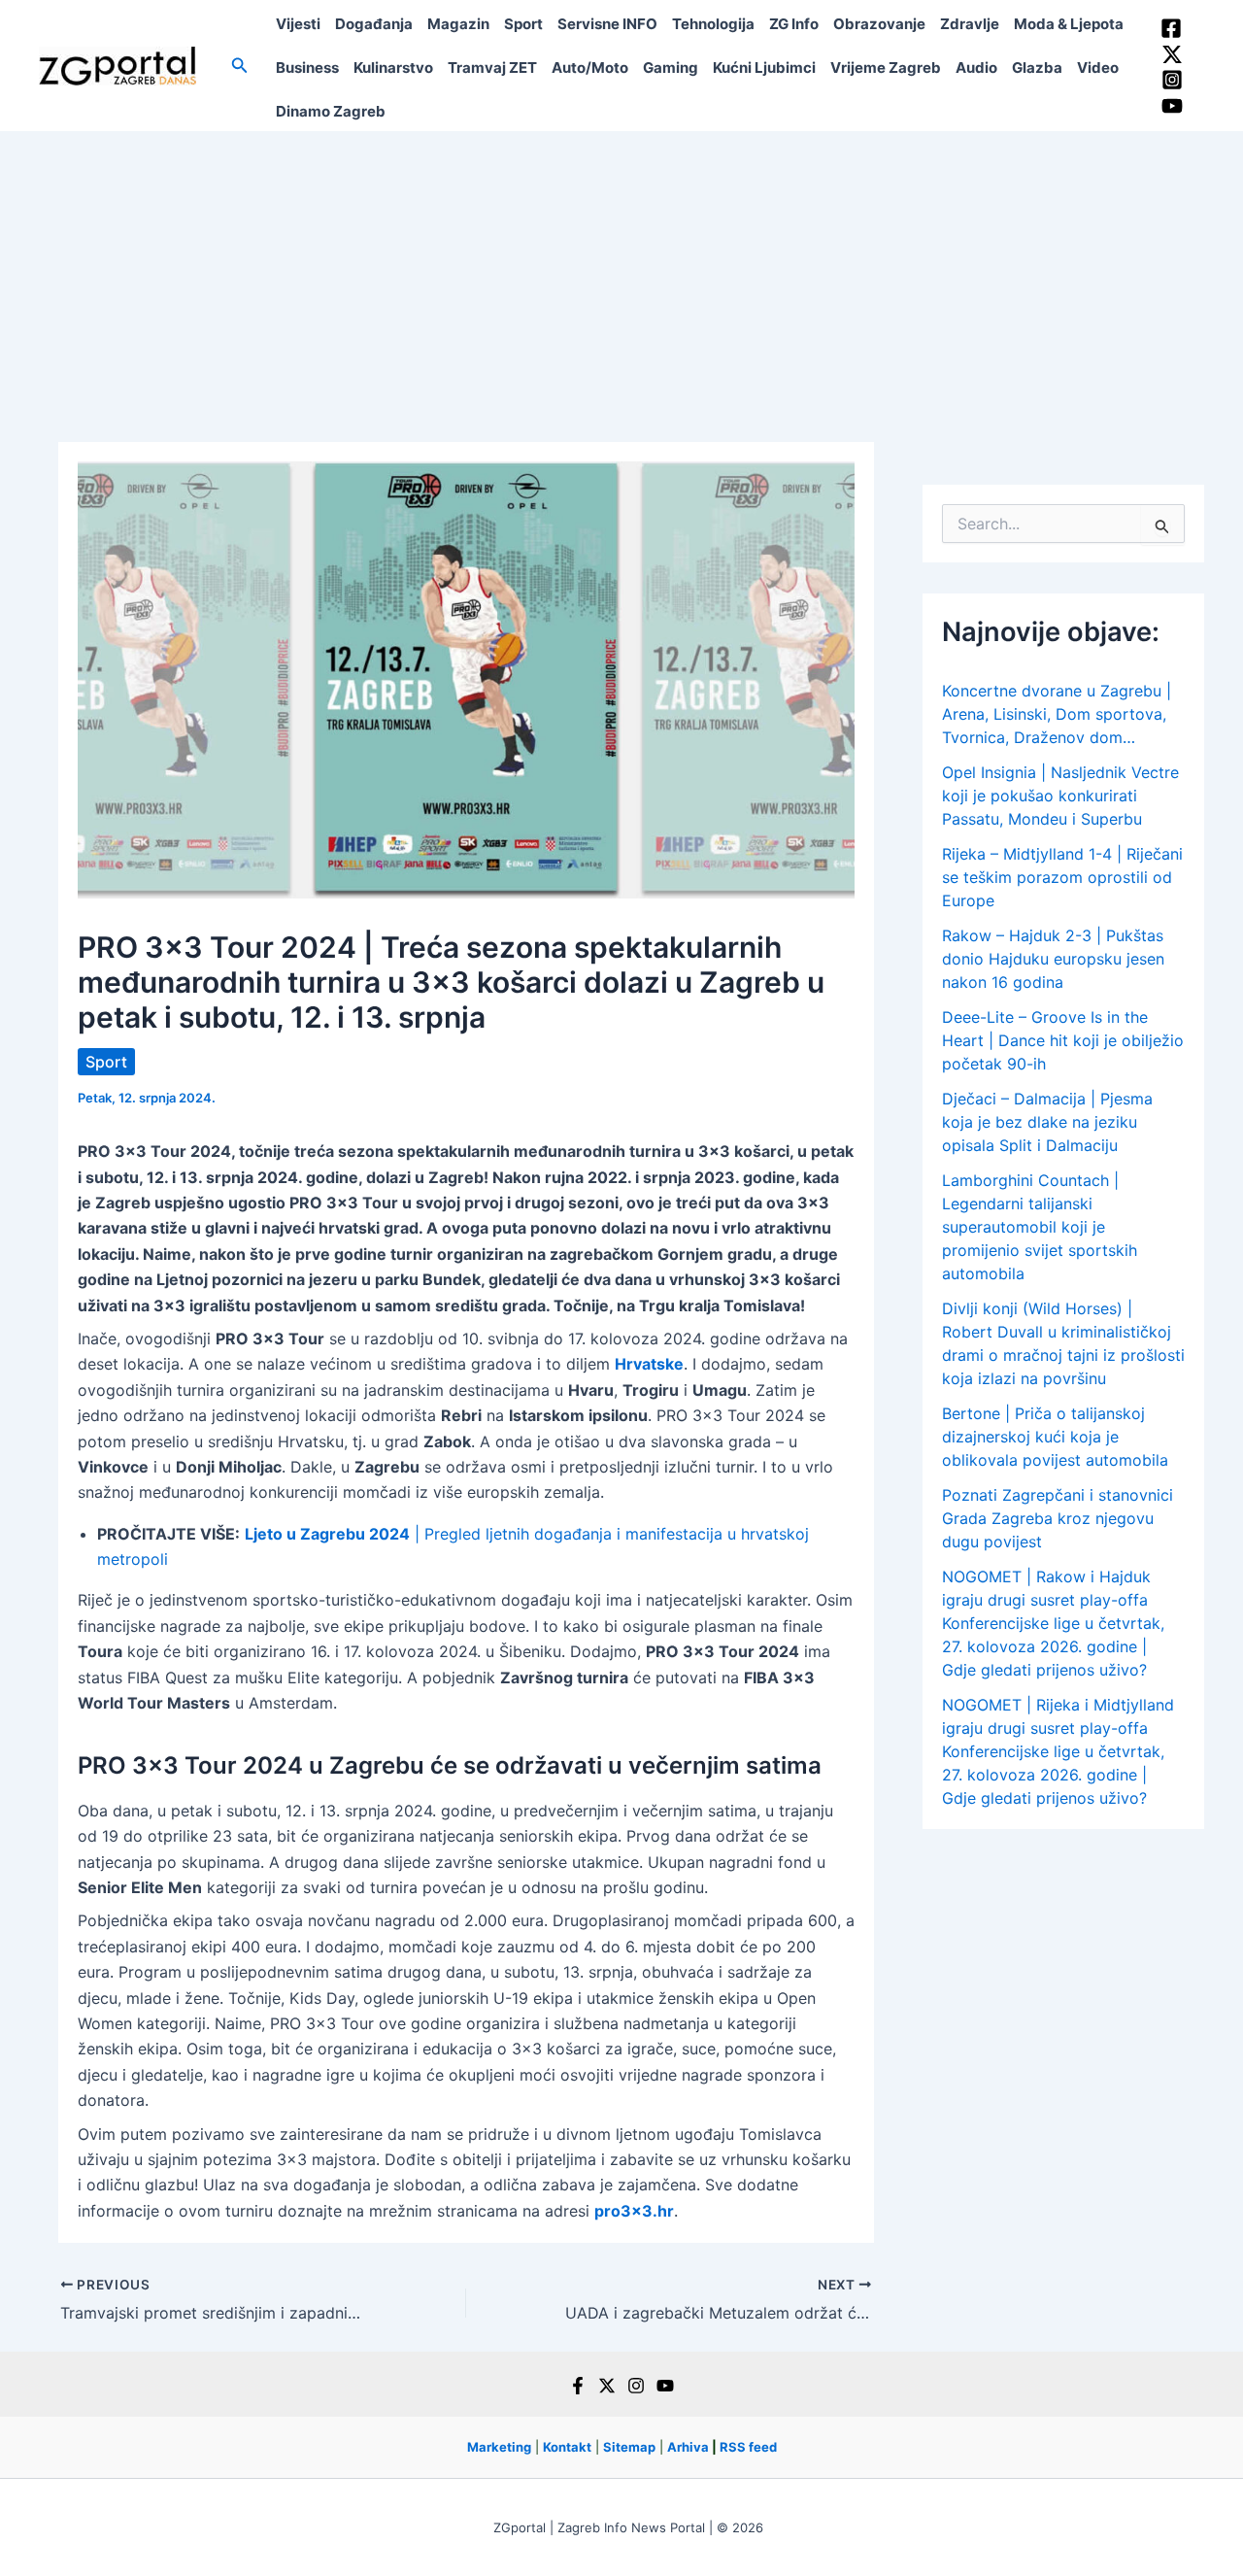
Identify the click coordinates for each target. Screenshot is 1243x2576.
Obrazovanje (879, 24)
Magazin (458, 24)
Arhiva (688, 2447)
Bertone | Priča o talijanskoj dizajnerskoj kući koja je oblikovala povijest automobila (1055, 1437)
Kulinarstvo (393, 68)
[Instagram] (1172, 80)
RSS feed (748, 2447)
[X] (607, 2386)
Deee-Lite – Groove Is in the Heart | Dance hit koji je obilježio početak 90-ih (1063, 1040)
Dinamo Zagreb (331, 111)
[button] (240, 66)
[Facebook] (1171, 28)
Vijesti (298, 24)
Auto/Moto (590, 68)
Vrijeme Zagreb (886, 68)
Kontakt (567, 2447)
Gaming (671, 68)
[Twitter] (1172, 54)
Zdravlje (970, 24)
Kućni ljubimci (764, 68)
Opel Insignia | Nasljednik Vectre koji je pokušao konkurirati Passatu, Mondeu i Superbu (1060, 796)
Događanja (374, 24)
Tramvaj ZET (492, 68)
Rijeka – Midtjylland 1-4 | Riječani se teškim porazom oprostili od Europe (1062, 877)
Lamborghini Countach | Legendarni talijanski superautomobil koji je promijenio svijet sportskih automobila (1040, 1227)
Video (1098, 68)
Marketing (499, 2447)
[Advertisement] (621, 277)
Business (307, 68)
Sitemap (629, 2447)
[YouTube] (1172, 106)
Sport (523, 24)
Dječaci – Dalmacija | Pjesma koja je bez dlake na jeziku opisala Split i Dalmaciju (1047, 1122)
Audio (976, 68)
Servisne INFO (607, 24)
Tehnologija (713, 24)
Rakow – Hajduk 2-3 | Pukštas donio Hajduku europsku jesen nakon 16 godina (1053, 959)
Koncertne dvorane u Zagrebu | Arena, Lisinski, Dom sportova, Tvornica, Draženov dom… (1057, 714)
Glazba (1037, 68)
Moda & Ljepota (1069, 24)
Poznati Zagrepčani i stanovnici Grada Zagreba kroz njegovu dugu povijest (1058, 1518)
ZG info (794, 24)
